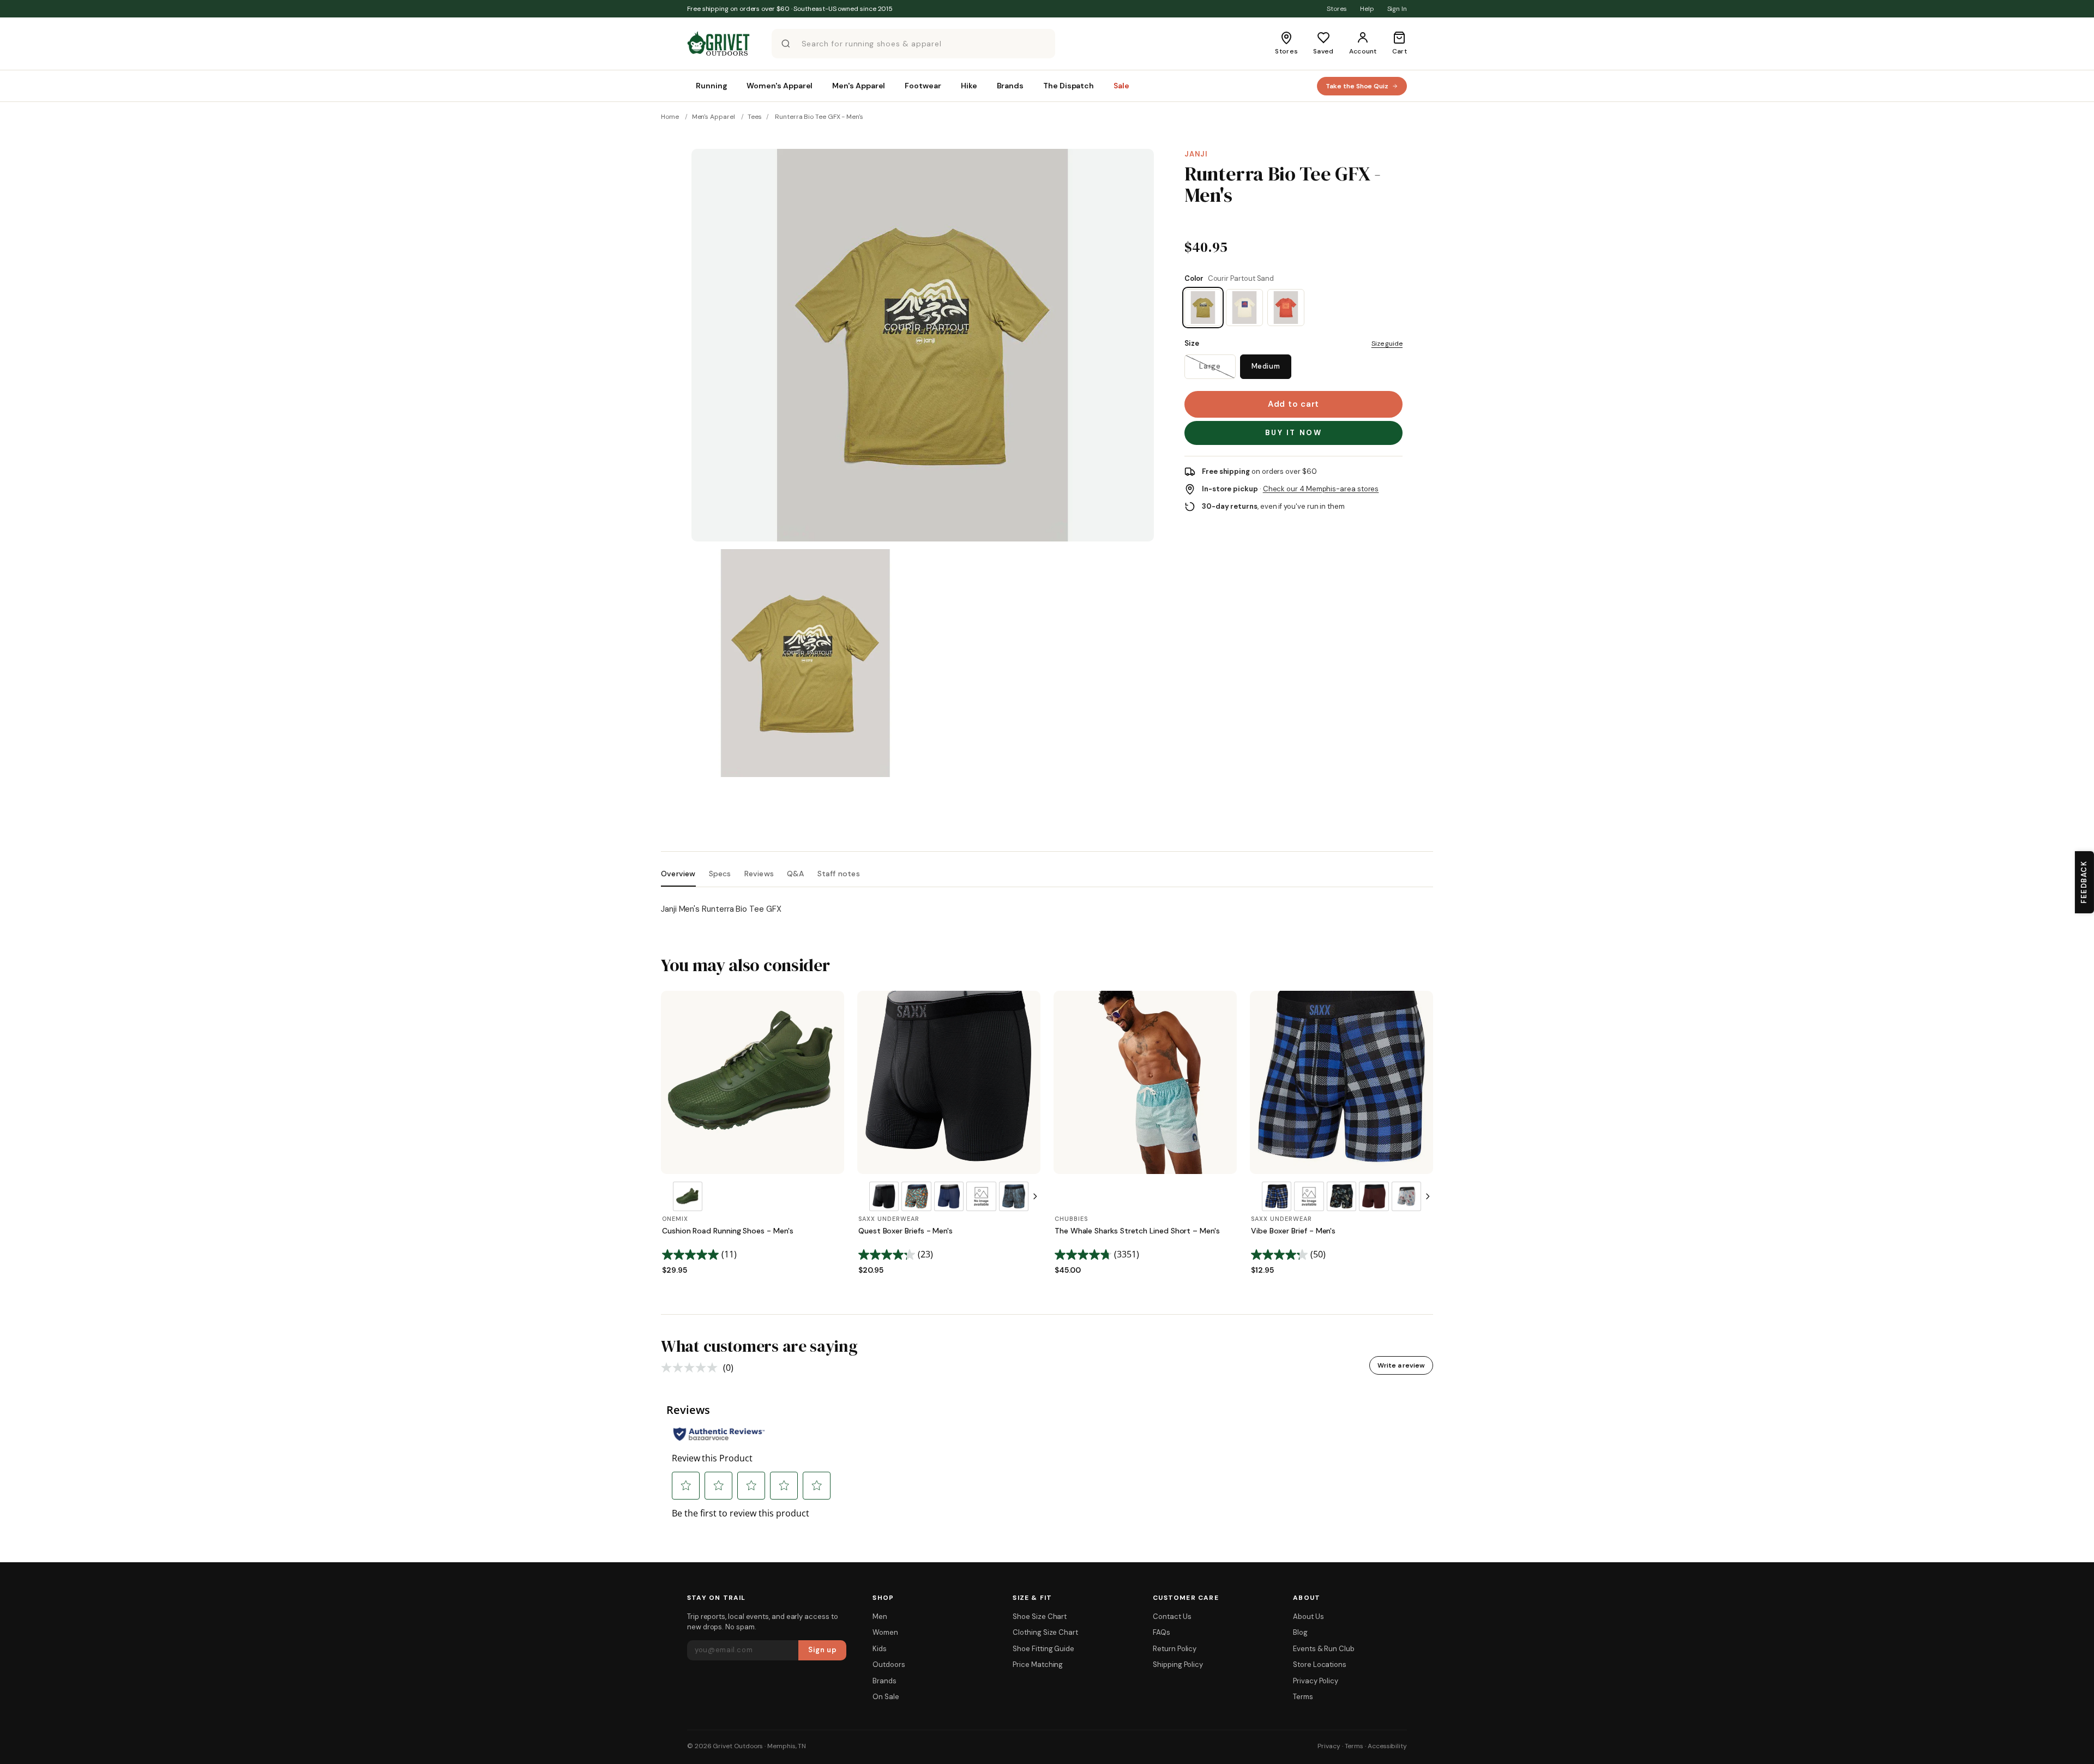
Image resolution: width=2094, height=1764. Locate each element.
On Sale (886, 1697)
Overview (678, 874)
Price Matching (1038, 1664)
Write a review (1401, 1365)
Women (885, 1632)
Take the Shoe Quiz (1357, 86)
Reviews (759, 874)
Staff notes (839, 874)
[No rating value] (692, 1368)
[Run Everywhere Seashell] (1244, 308)
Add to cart (1293, 404)
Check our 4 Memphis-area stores (1321, 489)
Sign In (1397, 9)
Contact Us (1172, 1617)
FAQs (1162, 1632)
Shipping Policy (1178, 1664)
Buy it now (1294, 433)
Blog (1300, 1632)
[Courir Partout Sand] (1203, 308)
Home (670, 117)
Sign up (823, 1650)
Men (880, 1617)
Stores (1337, 9)
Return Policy (1175, 1649)
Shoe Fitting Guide (1043, 1649)
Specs (720, 874)
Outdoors (889, 1664)
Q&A (796, 874)
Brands (884, 1681)
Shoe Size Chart (1040, 1617)
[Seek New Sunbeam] (1286, 308)
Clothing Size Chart (1045, 1632)
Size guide (1387, 344)
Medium (1266, 366)
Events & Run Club (1324, 1649)
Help (1367, 9)
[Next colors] (1035, 1196)
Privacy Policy (1316, 1681)
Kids (880, 1649)
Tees (755, 117)
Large (1210, 366)
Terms (1303, 1697)
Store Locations (1320, 1664)
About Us (1308, 1617)
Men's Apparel (714, 117)
